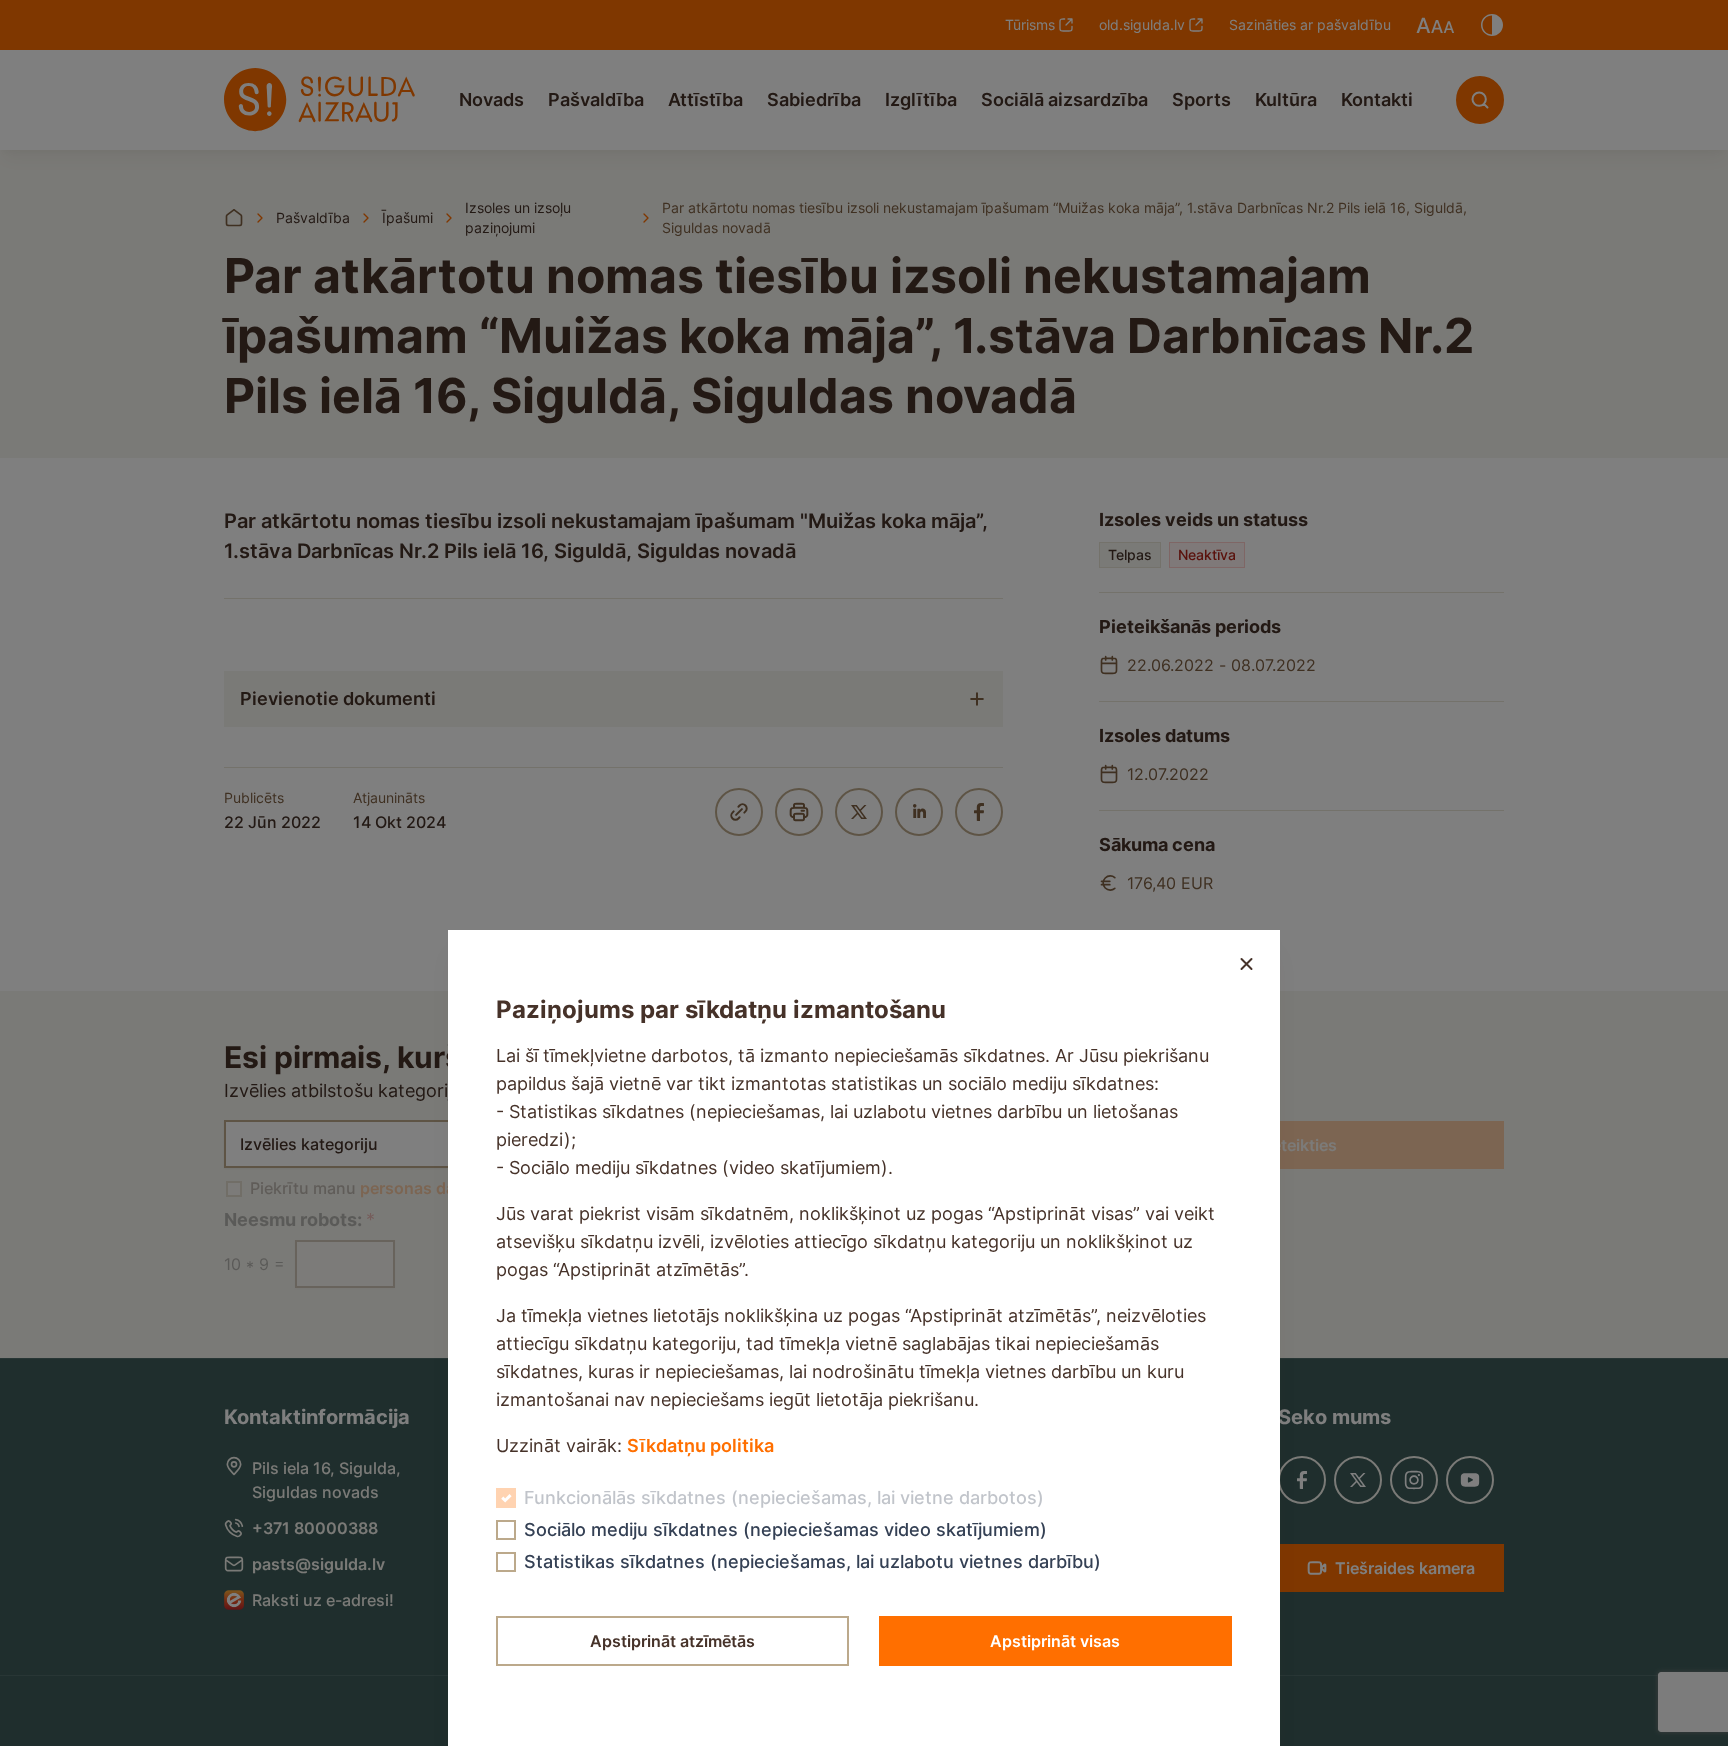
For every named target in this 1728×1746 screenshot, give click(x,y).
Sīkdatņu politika (700, 1445)
